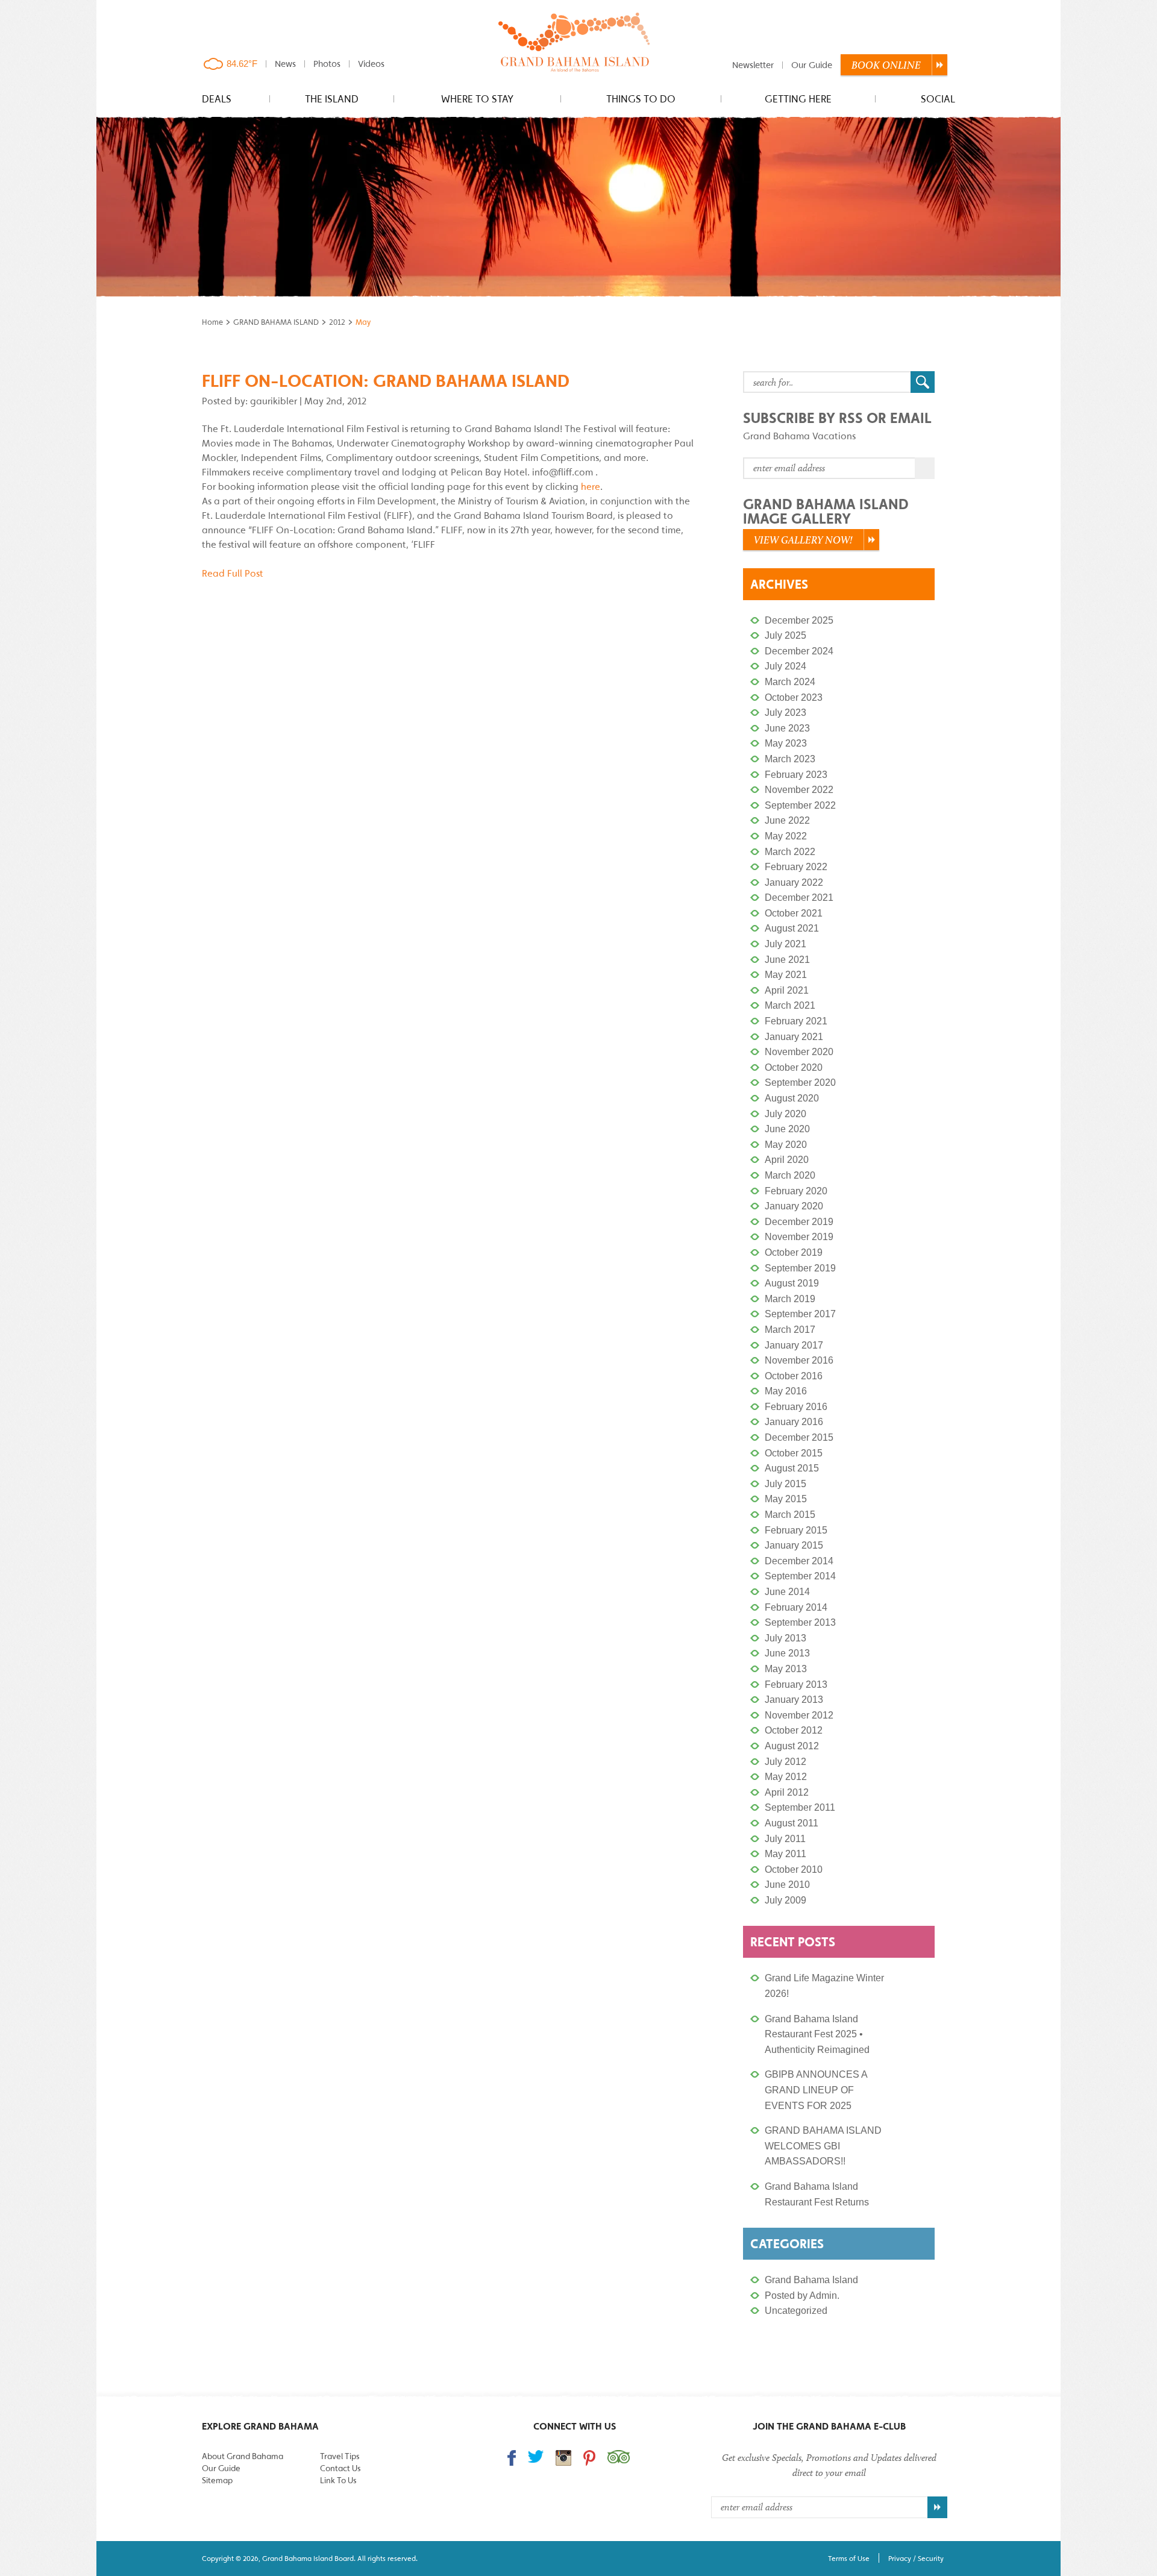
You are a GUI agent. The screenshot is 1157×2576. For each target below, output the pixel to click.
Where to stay (477, 99)
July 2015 (785, 1484)
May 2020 (786, 1145)
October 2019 (794, 1252)
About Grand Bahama (243, 2456)
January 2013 (794, 1700)
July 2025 (785, 635)
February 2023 (796, 775)
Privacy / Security (916, 2558)
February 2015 (796, 1530)
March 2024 (790, 682)
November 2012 (799, 1715)
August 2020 (792, 1098)
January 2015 (794, 1545)
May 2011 (785, 1854)
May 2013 (786, 1669)
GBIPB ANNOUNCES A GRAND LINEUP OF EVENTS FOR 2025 (816, 2090)
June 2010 (787, 1885)
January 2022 (794, 882)
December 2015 (799, 1437)
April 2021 (787, 990)
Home (212, 322)
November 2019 (799, 1237)
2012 (337, 322)
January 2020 (794, 1206)
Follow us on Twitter (536, 2456)
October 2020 (794, 1067)
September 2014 (800, 1576)
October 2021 (794, 913)
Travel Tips (340, 2456)
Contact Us (340, 2468)
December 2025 (799, 620)
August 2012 (792, 1746)
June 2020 (787, 1129)
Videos (371, 64)
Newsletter (753, 65)
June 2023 (787, 728)
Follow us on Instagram (563, 2458)
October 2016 (794, 1376)
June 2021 (787, 960)
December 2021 (799, 898)
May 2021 (786, 975)
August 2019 (792, 1283)
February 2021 (796, 1021)
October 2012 (794, 1730)
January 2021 (794, 1037)
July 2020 (785, 1114)
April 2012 (787, 1792)
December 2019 (799, 1222)
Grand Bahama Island (811, 2280)
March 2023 (790, 759)
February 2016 (796, 1407)
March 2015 (790, 1515)
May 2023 (786, 743)
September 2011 (800, 1807)
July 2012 (785, 1762)
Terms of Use (849, 2558)
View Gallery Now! (803, 540)
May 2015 (786, 1499)
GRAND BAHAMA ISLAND (276, 322)
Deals (217, 99)
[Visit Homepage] (575, 43)
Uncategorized (796, 2311)
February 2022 (796, 867)
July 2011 (785, 1839)
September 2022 (800, 805)
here (591, 486)
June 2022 (787, 820)
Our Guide (812, 65)
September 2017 (800, 1314)
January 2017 (794, 1345)
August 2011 (792, 1823)
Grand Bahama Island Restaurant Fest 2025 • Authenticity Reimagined (817, 2034)
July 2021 (785, 944)
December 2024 (799, 651)
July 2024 (785, 666)
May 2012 (786, 1777)
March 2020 (790, 1175)
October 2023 (794, 697)
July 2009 (785, 1900)
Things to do (641, 99)
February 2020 (796, 1191)
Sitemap (217, 2480)
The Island (332, 99)
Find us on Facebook (512, 2458)
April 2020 (787, 1160)
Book (886, 65)
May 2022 (786, 836)
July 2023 (785, 713)
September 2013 (800, 1622)
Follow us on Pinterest (589, 2458)
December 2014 (799, 1561)
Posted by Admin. (802, 2296)
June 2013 (787, 1653)
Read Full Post (233, 573)
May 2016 (786, 1391)
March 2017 (790, 1330)
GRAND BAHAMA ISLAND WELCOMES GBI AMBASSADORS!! (823, 2146)
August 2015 (792, 1468)
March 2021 (790, 1005)
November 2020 (799, 1052)
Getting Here (798, 99)
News (285, 64)
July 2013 (785, 1638)
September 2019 (800, 1268)
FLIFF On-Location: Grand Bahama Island (386, 381)
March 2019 (790, 1299)
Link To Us (338, 2480)
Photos (327, 64)
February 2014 (796, 1607)
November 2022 (799, 790)
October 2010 (794, 1869)
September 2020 (800, 1083)
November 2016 (799, 1360)
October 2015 (794, 1453)
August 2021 (792, 928)
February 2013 (796, 1684)
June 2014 (787, 1592)
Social (938, 99)
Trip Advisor (619, 2457)
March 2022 (790, 852)
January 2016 (794, 1422)
